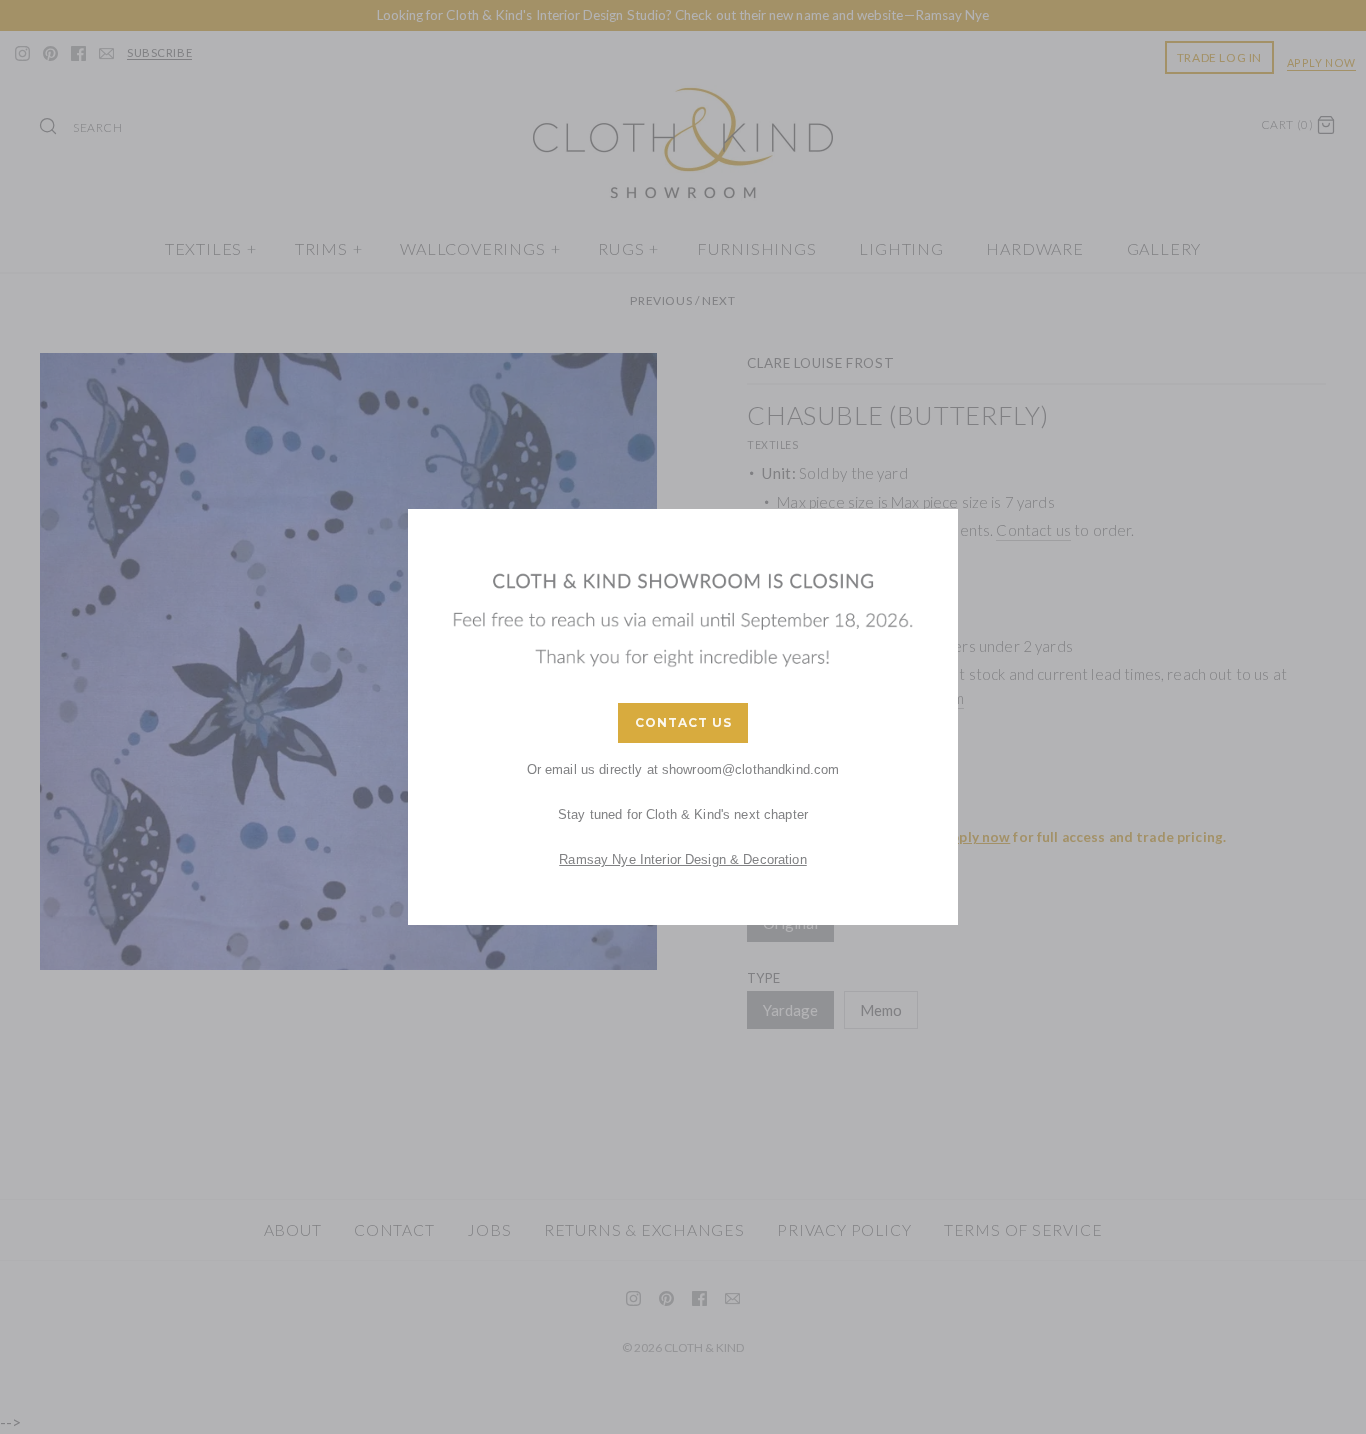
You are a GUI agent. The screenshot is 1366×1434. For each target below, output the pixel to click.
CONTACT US (683, 722)
